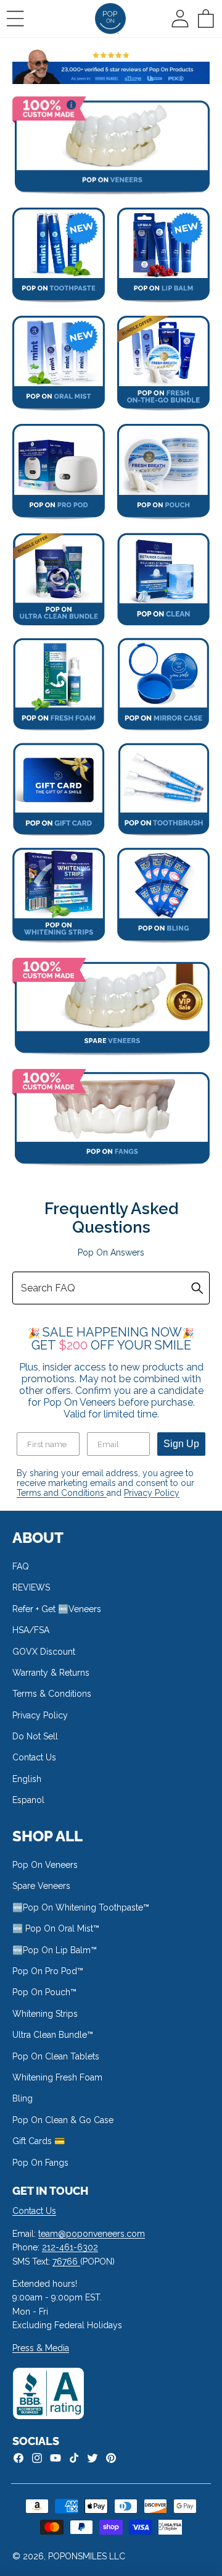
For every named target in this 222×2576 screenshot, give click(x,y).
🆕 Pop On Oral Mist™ (56, 1928)
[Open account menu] (180, 19)
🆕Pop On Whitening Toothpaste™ (81, 1907)
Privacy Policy (152, 1493)
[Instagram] (37, 2458)
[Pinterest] (111, 2458)
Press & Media (41, 2348)
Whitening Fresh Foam (57, 2077)
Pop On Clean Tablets (56, 2056)
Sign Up (181, 1444)
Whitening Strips (45, 2014)
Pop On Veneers (45, 1865)
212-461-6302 (70, 2247)
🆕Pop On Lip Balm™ (55, 1950)
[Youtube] (55, 2458)
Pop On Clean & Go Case (63, 2120)
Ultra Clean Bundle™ (53, 2035)
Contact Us (34, 1757)
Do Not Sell (35, 1736)
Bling (23, 2098)
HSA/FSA (31, 1630)
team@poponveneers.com (92, 2234)
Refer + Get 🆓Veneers (57, 1609)
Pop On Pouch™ (44, 1992)
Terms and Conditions (62, 1493)
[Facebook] (18, 2458)
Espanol (28, 1800)
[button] (15, 19)
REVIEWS (31, 1587)
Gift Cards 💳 (39, 2141)
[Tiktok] (74, 2458)
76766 (66, 2261)
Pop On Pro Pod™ (48, 1971)
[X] (92, 2458)
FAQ (21, 1566)
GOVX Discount (44, 1652)
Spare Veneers (41, 1886)
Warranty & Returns (51, 1673)
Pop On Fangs (40, 2163)
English (27, 1779)
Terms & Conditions (52, 1694)
